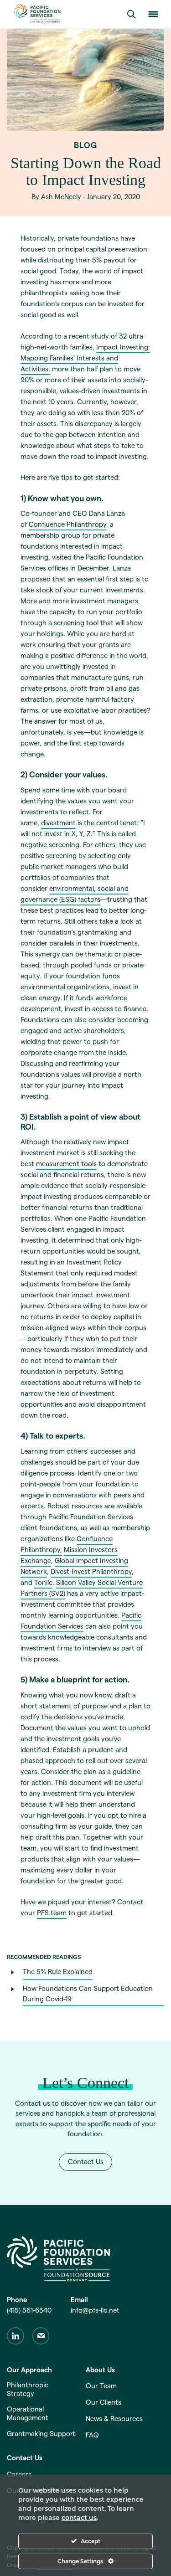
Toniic (43, 1582)
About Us (100, 2370)
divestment (58, 823)
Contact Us (86, 2162)
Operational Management (28, 2413)
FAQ (92, 2435)
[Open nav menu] (153, 14)
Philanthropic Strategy (28, 2389)
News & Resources (114, 2419)
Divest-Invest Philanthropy (91, 1571)
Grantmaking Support (41, 2434)
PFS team (52, 1913)
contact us (79, 2518)
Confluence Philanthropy (67, 524)
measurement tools (66, 1164)
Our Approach (29, 2370)
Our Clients (104, 2402)
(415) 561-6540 (29, 2310)
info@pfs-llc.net (95, 2310)
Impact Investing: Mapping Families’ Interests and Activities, (85, 358)
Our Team (101, 2386)
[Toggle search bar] (131, 14)
